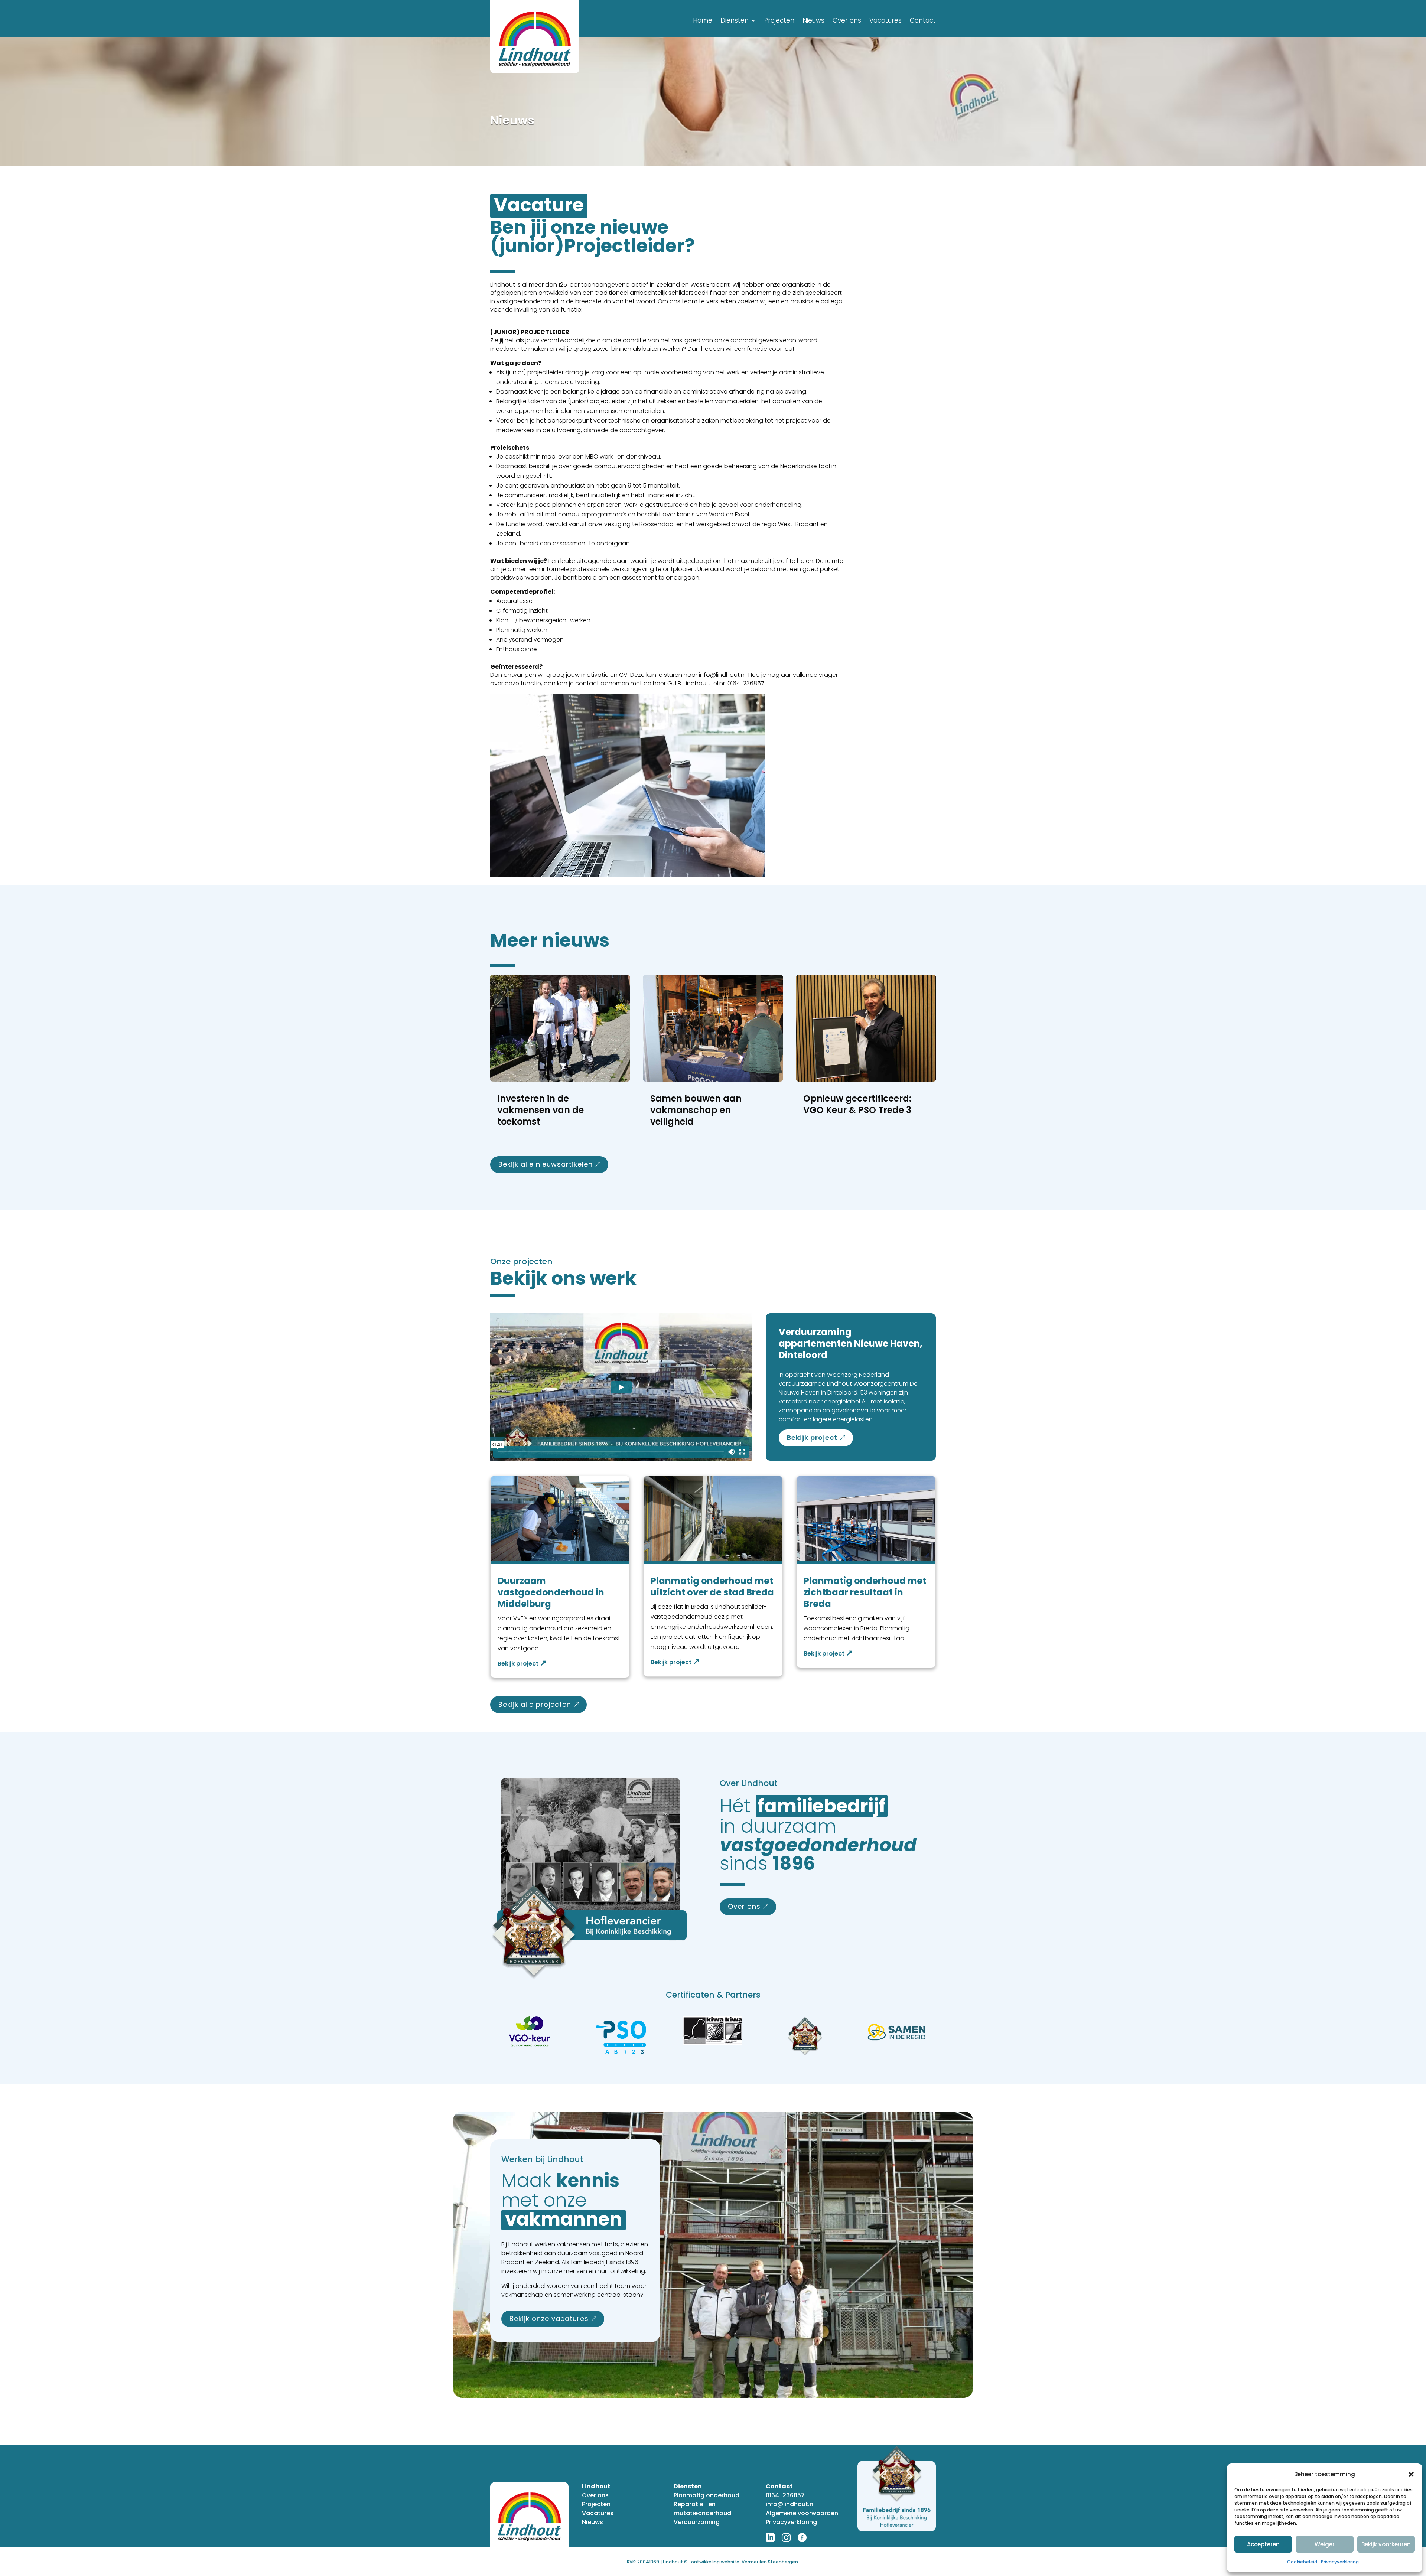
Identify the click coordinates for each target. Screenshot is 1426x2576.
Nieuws (813, 21)
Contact (923, 21)
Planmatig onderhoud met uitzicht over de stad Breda (712, 1587)
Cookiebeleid (1302, 2562)
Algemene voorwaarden (802, 2513)
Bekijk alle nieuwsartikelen (546, 1164)
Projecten (779, 21)
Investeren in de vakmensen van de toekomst (541, 1110)
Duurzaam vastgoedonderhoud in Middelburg (551, 1592)
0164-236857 (785, 2495)
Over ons (847, 21)
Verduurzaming (697, 2522)
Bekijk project (812, 1437)
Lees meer (522, 1664)
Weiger (1325, 2544)
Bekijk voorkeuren (1386, 2544)
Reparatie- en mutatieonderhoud (702, 2509)
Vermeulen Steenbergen (770, 2562)
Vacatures (885, 21)
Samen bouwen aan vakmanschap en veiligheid (696, 1110)
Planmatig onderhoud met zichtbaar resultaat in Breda (865, 1592)
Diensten (735, 21)
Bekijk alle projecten (535, 1704)
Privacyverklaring (1340, 2562)
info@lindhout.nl (790, 2504)
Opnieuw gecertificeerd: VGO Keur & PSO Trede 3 (857, 1104)
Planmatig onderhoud (707, 2495)
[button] (1411, 2474)
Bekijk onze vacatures (549, 2319)
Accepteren (1263, 2544)
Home (703, 21)
